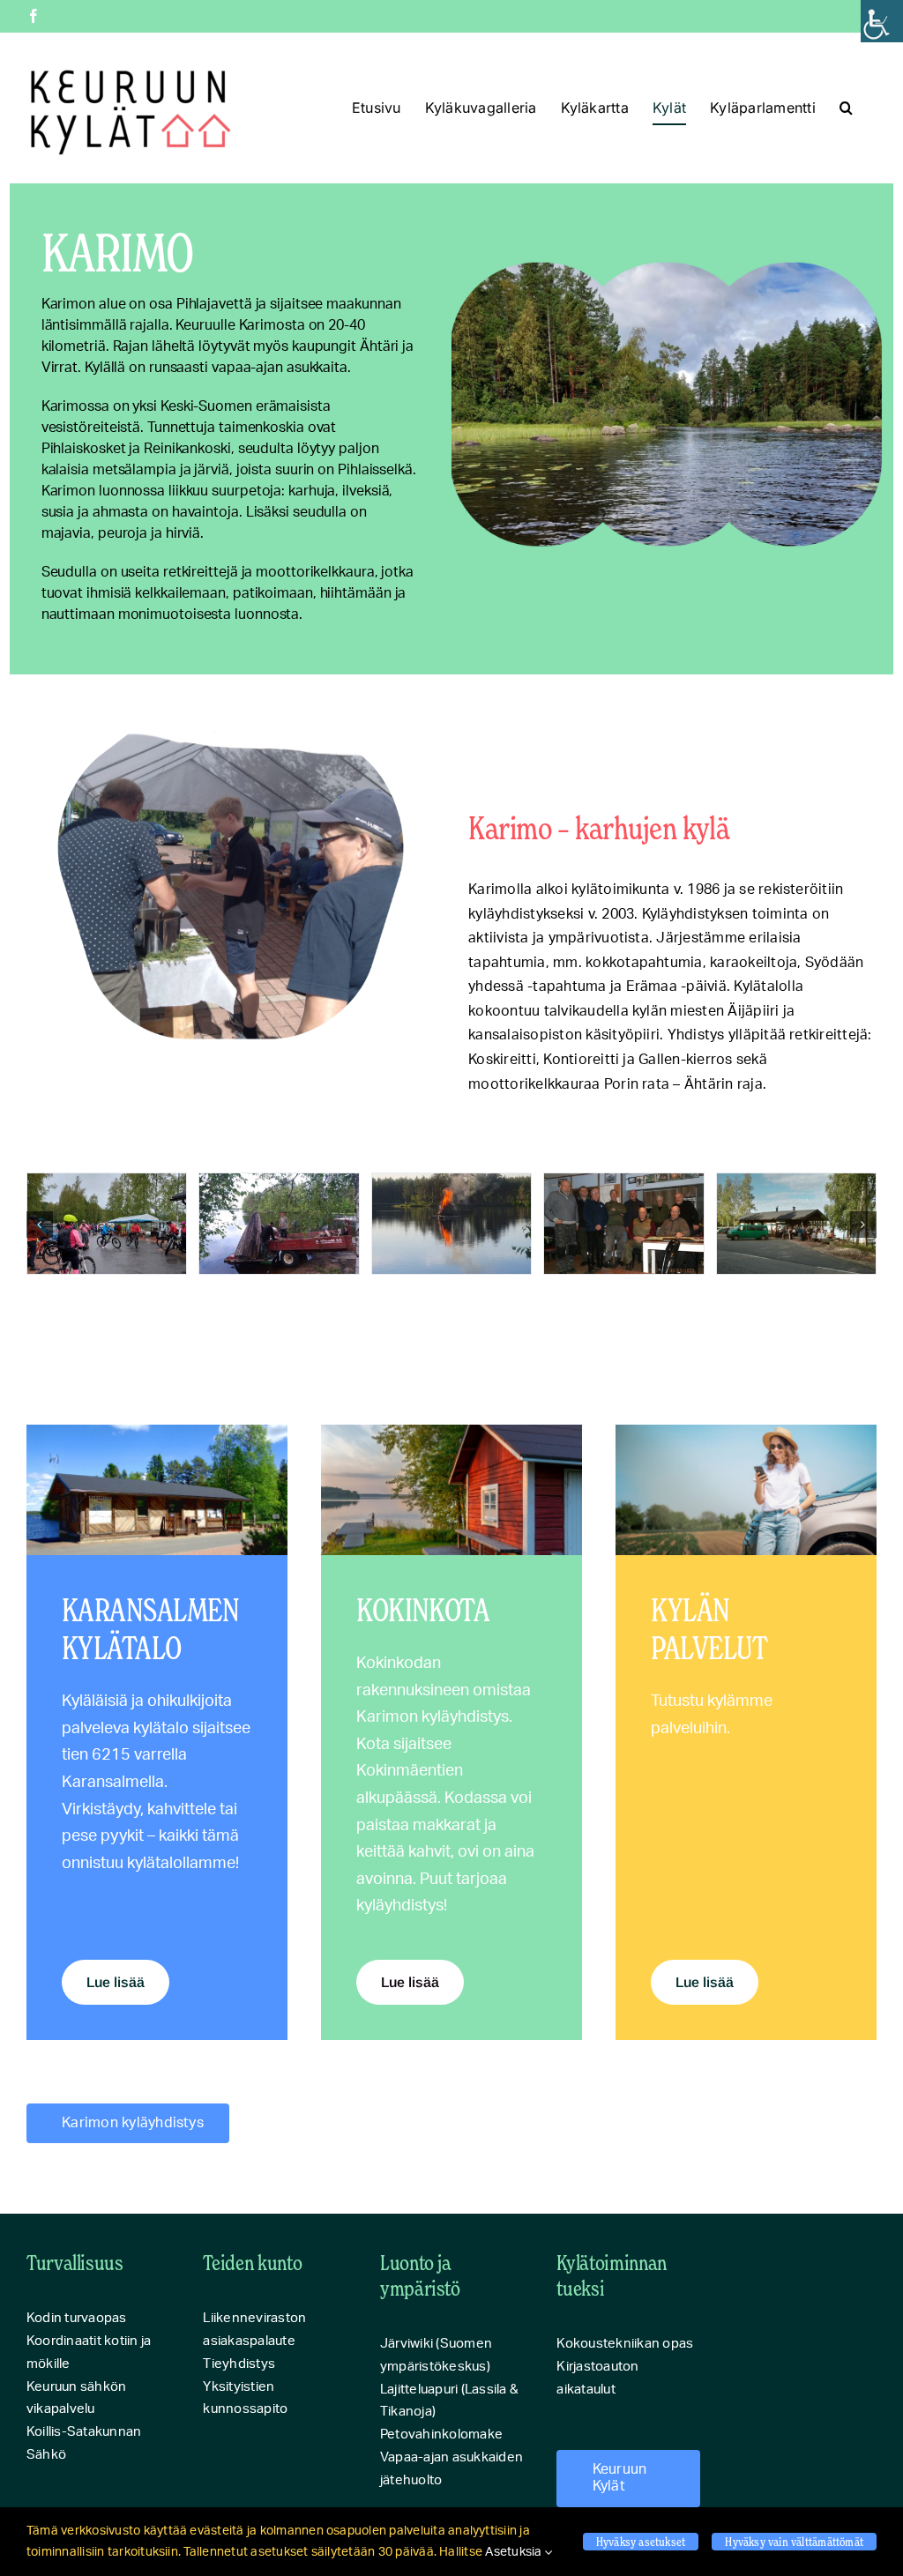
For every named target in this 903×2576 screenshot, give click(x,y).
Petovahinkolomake (441, 2435)
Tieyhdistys (239, 2364)
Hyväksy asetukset (641, 2541)
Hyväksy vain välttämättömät (794, 2541)
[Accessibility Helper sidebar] (882, 21)
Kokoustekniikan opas (625, 2344)
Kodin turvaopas (77, 2318)
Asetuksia (515, 2552)
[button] (846, 108)
